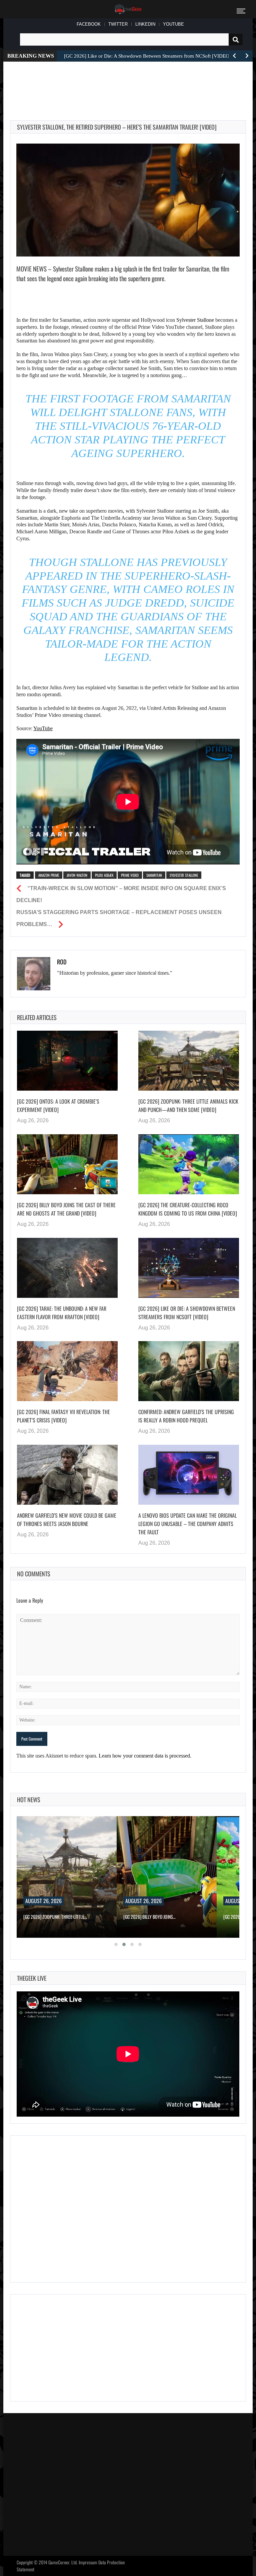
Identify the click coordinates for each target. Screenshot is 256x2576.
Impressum (88, 2562)
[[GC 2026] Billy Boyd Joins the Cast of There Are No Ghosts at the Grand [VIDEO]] (67, 1164)
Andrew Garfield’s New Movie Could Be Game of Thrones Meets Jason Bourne (67, 1520)
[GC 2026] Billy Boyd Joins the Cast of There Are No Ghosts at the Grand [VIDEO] (66, 1209)
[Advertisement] (131, 83)
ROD (62, 962)
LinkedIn (145, 24)
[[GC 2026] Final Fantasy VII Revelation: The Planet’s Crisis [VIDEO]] (67, 1371)
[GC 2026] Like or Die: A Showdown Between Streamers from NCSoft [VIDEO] (187, 1313)
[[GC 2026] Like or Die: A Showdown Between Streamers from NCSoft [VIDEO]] (189, 1268)
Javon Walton (77, 875)
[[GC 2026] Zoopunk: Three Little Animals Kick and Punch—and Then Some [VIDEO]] (189, 1061)
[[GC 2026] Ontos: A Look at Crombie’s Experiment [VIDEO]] (67, 1061)
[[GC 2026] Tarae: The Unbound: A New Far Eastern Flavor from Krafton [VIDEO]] (67, 1268)
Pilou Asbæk (104, 875)
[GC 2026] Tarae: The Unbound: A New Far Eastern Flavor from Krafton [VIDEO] (62, 1313)
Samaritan (154, 875)
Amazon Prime (49, 875)
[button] (116, 1944)
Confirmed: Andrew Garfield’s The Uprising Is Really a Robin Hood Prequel (186, 1416)
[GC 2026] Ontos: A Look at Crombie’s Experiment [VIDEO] (58, 1105)
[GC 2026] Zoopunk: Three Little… (55, 1917)
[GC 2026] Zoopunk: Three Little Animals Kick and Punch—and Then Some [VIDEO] (188, 1105)
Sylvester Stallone (195, 320)
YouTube (173, 24)
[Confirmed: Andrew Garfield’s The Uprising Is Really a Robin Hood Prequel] (189, 1371)
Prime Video (130, 875)
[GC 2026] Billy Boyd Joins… (149, 1917)
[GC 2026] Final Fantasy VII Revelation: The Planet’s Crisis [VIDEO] (63, 1416)
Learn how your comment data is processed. (145, 1756)
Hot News (29, 1800)
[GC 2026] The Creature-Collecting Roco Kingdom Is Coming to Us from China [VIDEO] (188, 1209)
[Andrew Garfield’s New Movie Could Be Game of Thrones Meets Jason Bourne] (67, 1475)
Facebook (89, 24)
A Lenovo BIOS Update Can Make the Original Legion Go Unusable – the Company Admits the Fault (187, 1524)
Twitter (118, 24)
